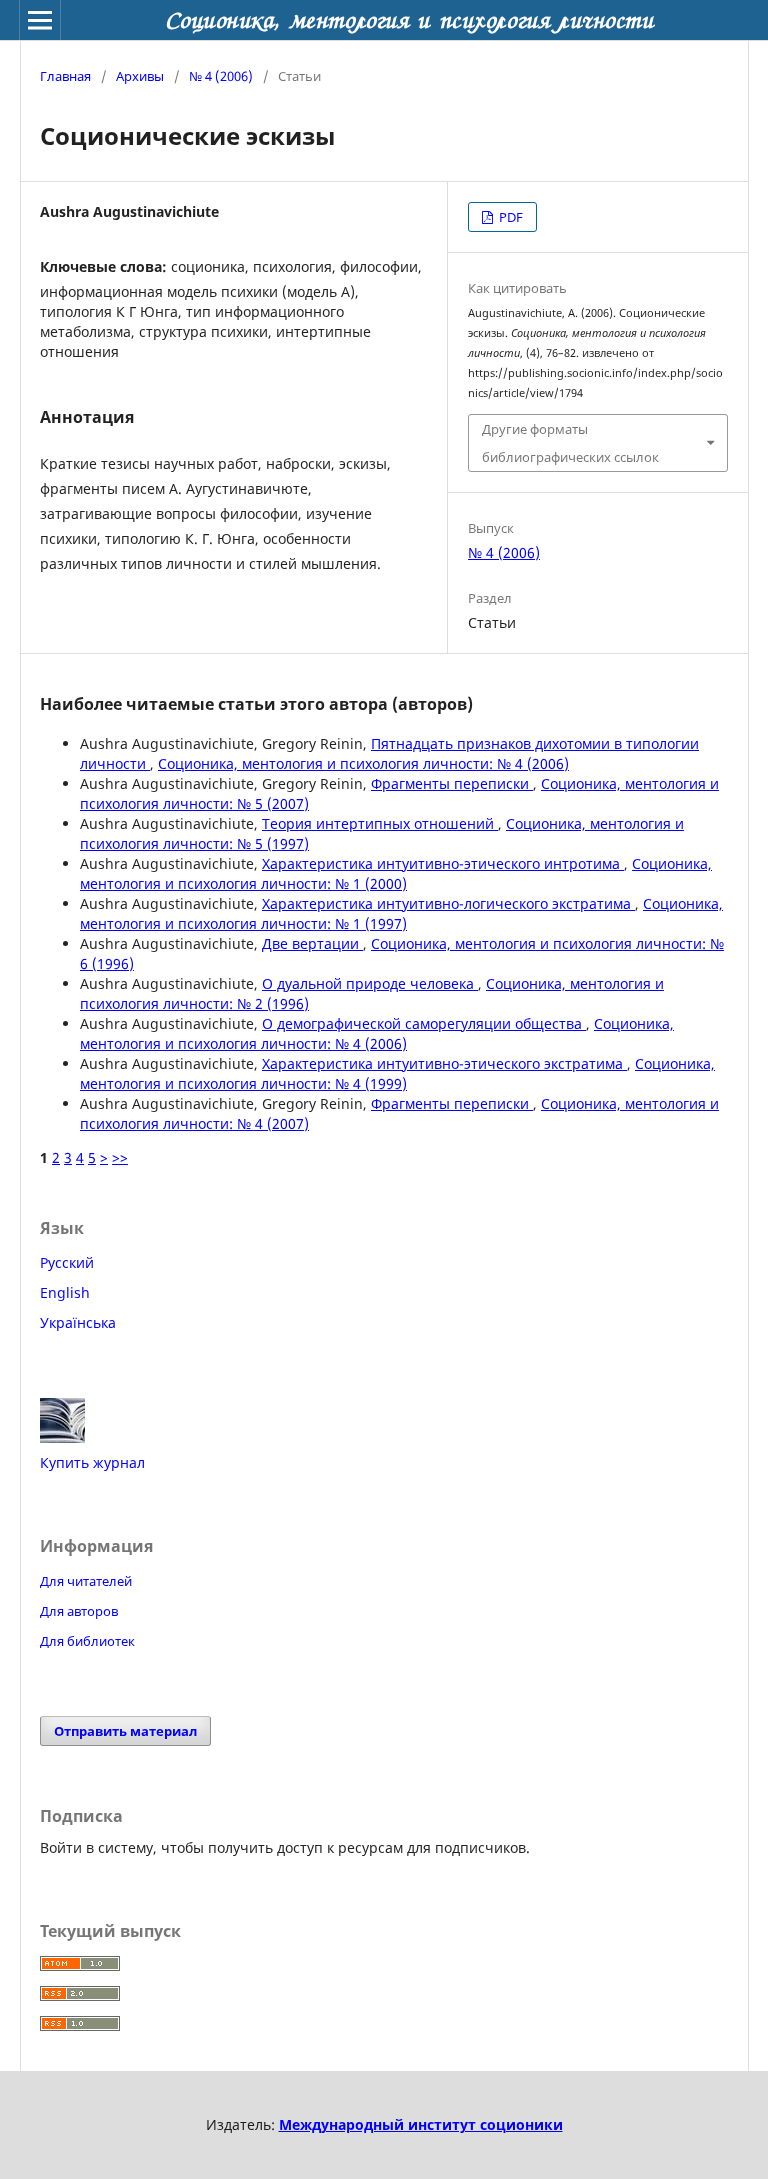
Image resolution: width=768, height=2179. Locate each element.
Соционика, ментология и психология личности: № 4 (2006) (363, 763)
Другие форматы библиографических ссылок (570, 443)
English (65, 1292)
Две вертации (312, 943)
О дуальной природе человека (370, 983)
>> (120, 1157)
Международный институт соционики (421, 2124)
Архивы (140, 76)
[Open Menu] (40, 20)
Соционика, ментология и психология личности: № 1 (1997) (401, 913)
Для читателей (86, 1581)
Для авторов (79, 1611)
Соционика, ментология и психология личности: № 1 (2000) (396, 873)
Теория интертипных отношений (380, 823)
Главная (65, 76)
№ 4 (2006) (221, 76)
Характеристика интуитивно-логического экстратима (448, 903)
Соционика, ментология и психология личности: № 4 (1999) (397, 1073)
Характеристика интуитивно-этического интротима (443, 863)
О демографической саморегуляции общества (424, 1023)
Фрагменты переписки (452, 783)
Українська (78, 1322)
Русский (67, 1262)
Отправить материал (125, 1731)
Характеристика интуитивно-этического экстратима (444, 1063)
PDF (509, 217)
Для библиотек (87, 1641)
